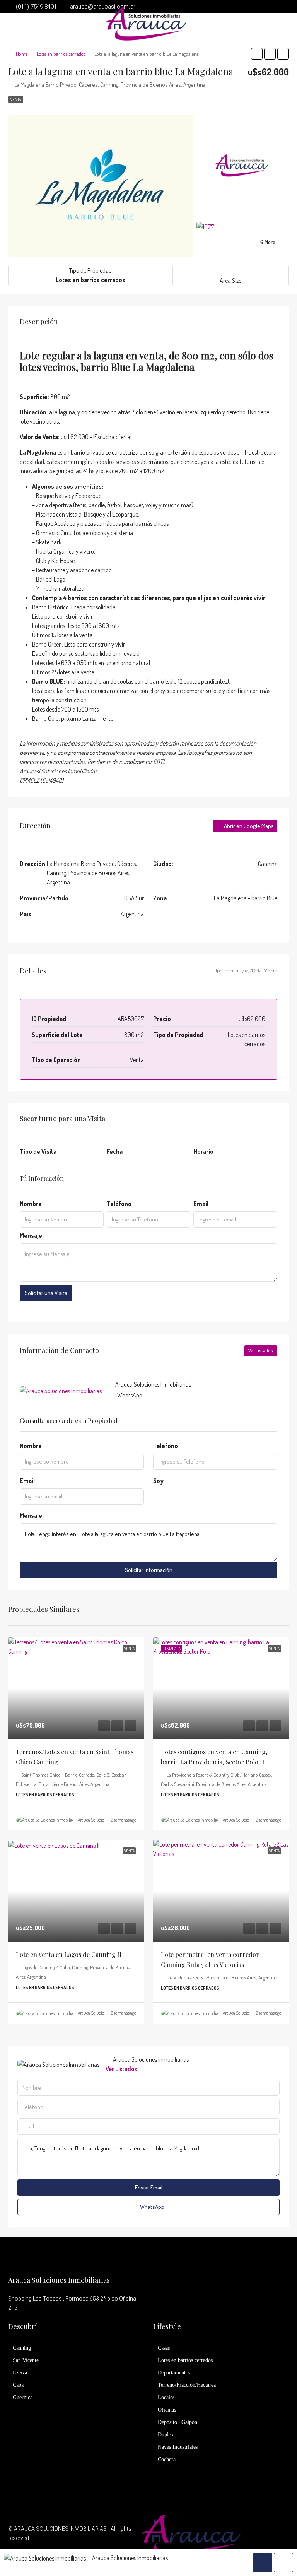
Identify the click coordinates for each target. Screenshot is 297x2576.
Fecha (115, 1151)
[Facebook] (255, 2538)
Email (201, 1204)
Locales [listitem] (166, 2397)
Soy (158, 1481)
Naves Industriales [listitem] (178, 2447)
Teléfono (119, 1204)
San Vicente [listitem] (26, 2360)
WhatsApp (130, 1395)
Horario (203, 1151)
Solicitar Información (149, 1570)
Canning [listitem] (22, 2348)
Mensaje (31, 1235)
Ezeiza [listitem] (20, 2373)
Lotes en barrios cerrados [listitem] (185, 2360)
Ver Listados (261, 1350)
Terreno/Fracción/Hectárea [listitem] (187, 2385)
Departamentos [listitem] (174, 2373)
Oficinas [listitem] (167, 2410)
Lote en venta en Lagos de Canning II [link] (69, 1954)
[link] (76, 1688)
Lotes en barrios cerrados (61, 54)
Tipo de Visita (38, 1151)
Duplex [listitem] (166, 2435)
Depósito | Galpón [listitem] (178, 2422)
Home (22, 54)
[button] (257, 54)
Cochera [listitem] (167, 2459)
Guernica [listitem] (23, 2397)
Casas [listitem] (164, 2348)
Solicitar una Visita (46, 1293)
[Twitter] (269, 2538)
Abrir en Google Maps (248, 826)
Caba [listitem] (18, 2385)
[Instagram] (282, 2538)
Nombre (31, 1204)
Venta (16, 99)
